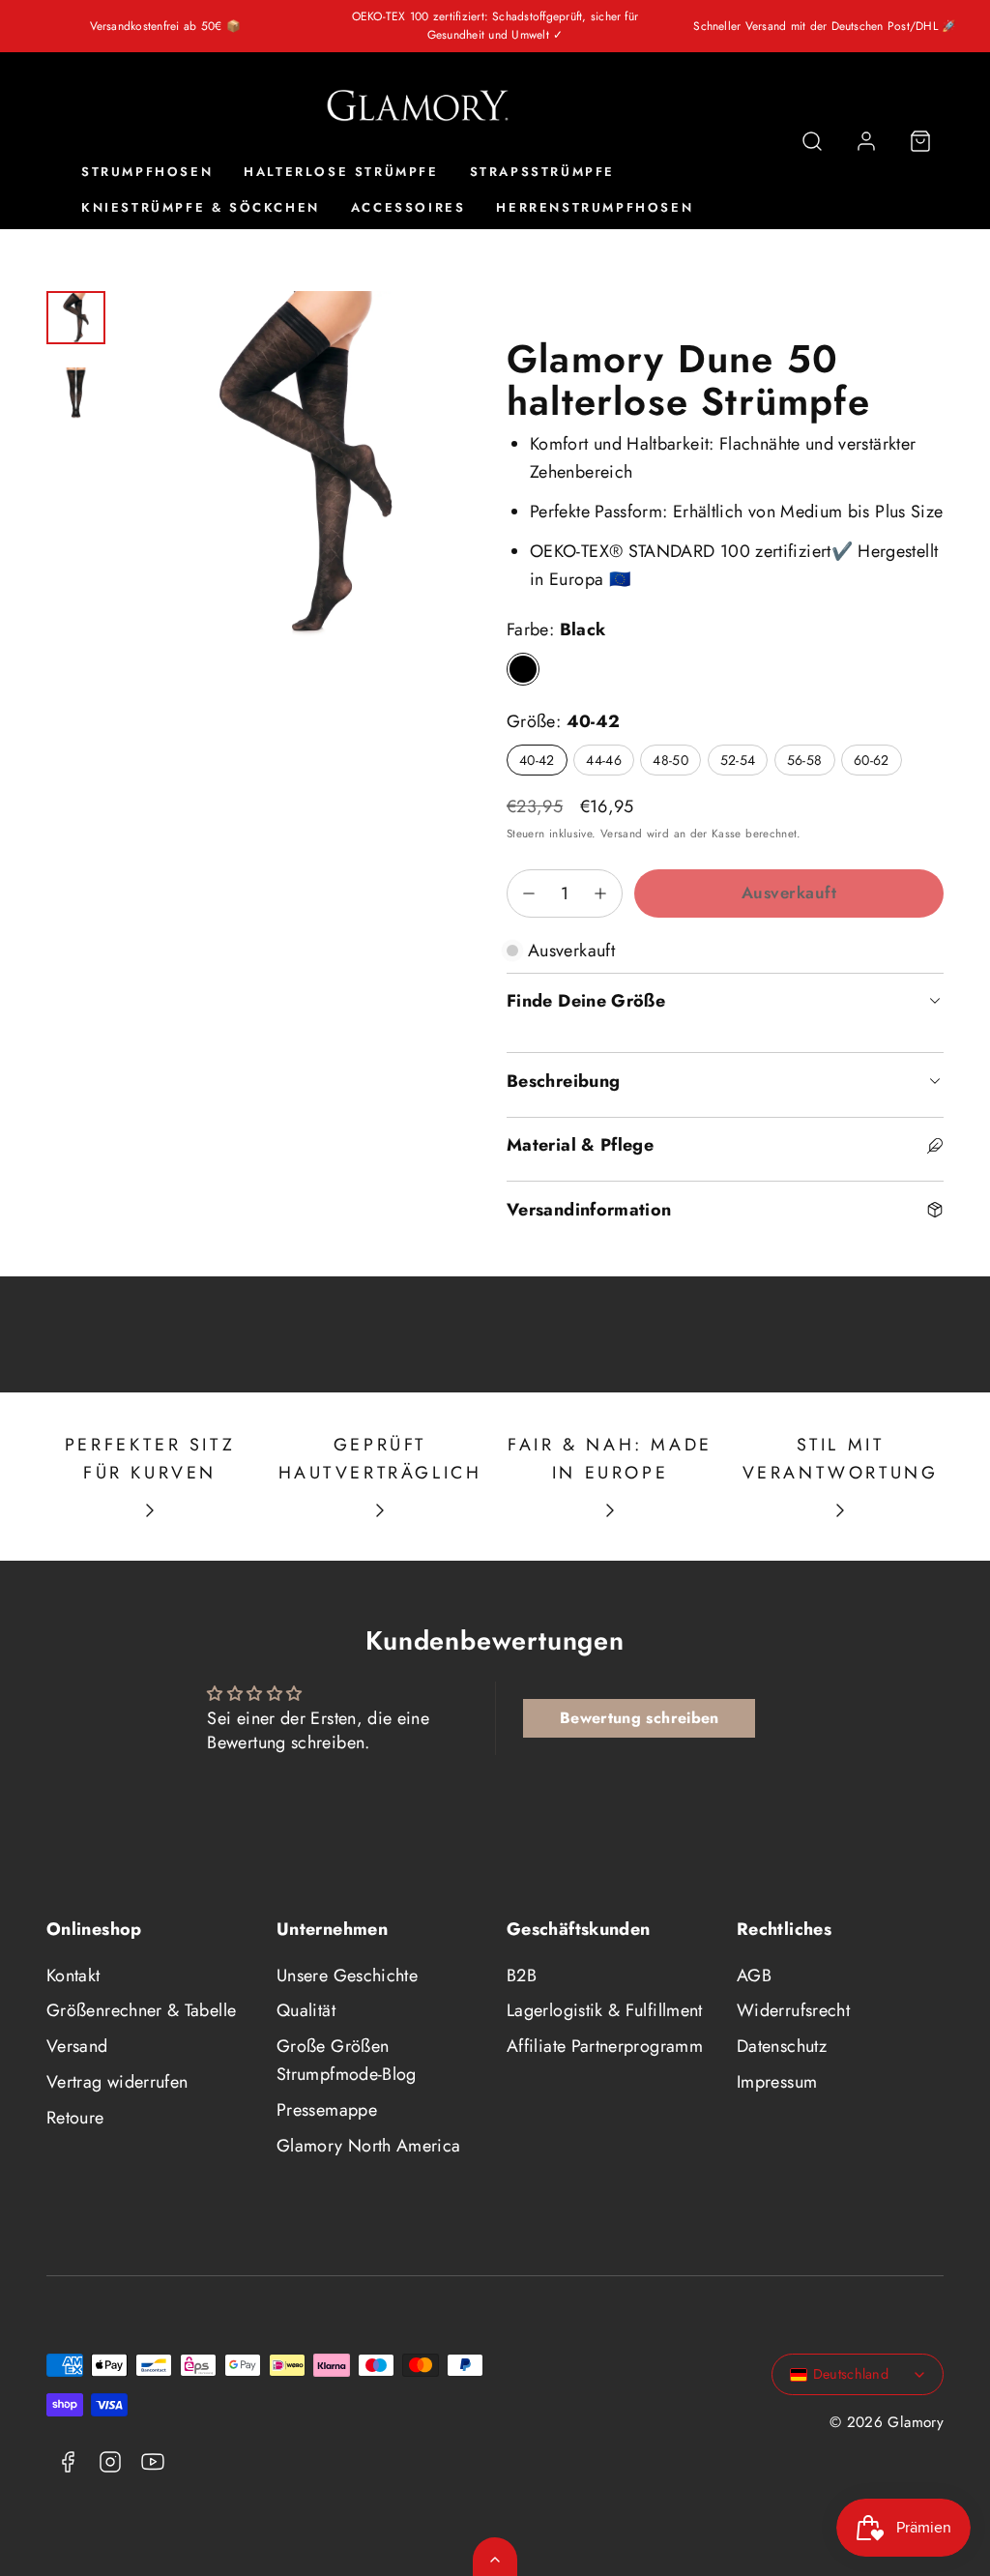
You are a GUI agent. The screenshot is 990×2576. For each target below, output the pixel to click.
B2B (522, 1976)
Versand (622, 833)
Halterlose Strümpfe (341, 172)
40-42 (543, 762)
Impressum (777, 2082)
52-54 (744, 762)
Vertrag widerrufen (117, 2082)
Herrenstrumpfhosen (595, 207)
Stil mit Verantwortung (841, 1459)
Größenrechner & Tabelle (141, 2010)
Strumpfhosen (147, 172)
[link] (866, 141)
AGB (754, 1976)
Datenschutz (782, 2046)
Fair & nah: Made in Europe (610, 1459)
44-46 (610, 762)
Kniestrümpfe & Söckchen (201, 207)
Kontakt (73, 1976)
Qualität (306, 2010)
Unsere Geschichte (347, 1976)
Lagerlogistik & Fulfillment (605, 2010)
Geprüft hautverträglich (380, 1459)
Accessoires (408, 207)
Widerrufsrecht (793, 2010)
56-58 (811, 762)
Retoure (75, 2118)
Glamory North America (369, 2146)
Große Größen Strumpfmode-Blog (347, 2060)
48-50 (677, 762)
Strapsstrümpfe (542, 172)
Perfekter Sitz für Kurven (150, 1459)
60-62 (878, 762)
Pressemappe (327, 2110)
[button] (812, 141)
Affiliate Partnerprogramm (605, 2046)
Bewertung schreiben (640, 1718)
